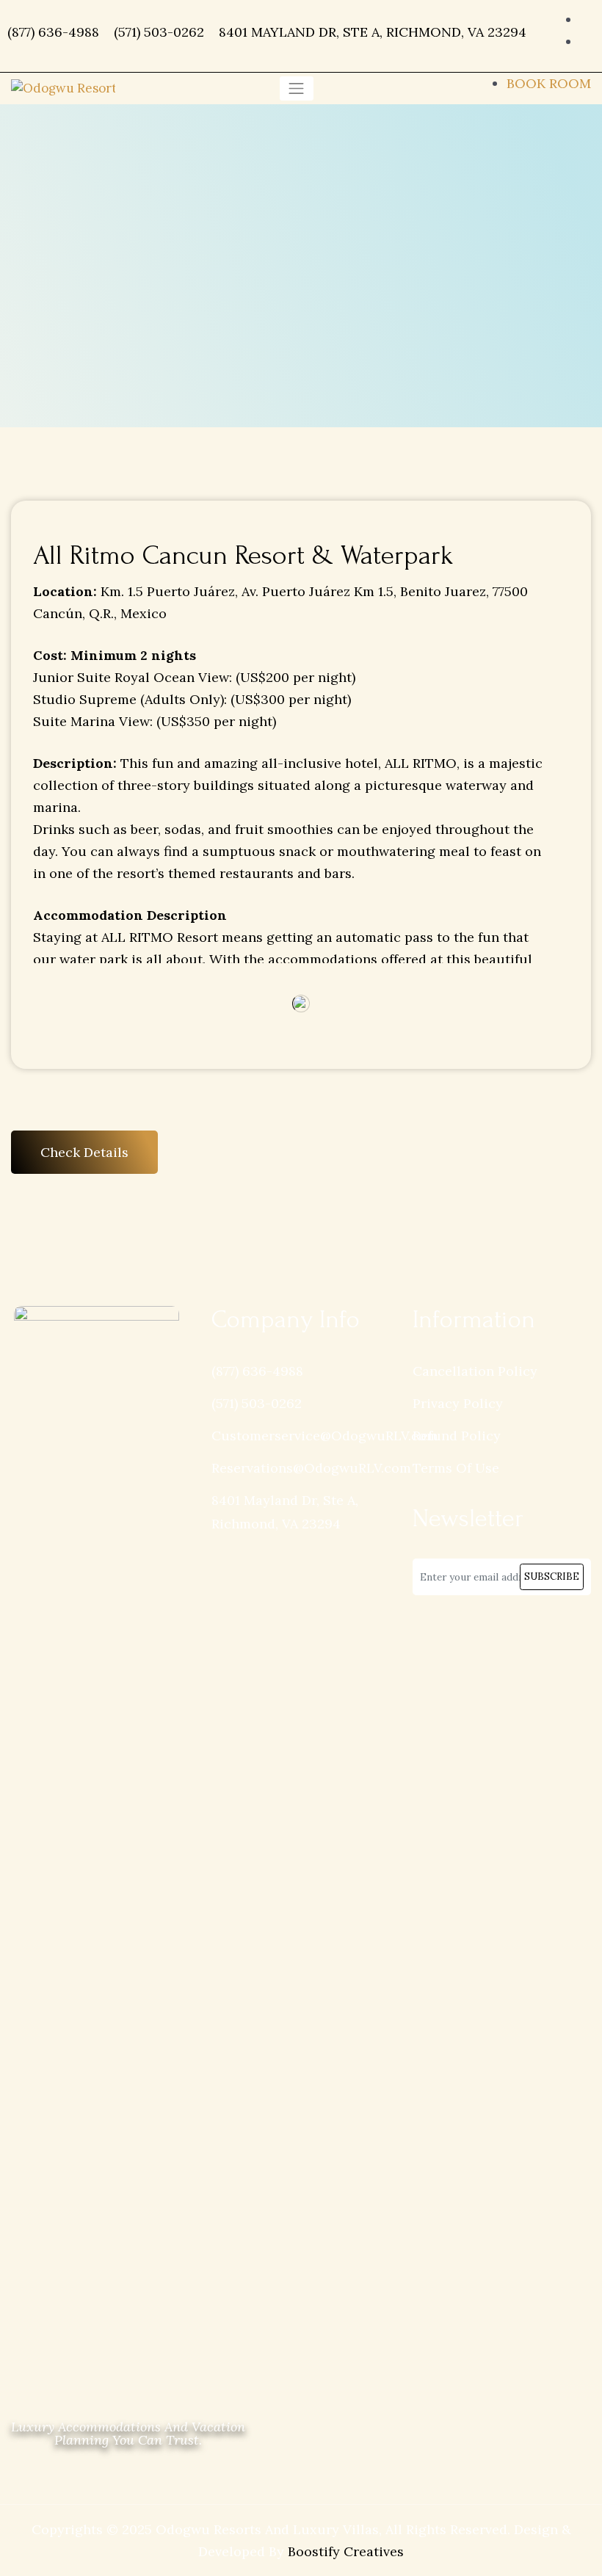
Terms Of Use (456, 1468)
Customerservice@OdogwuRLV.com (325, 1436)
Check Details (84, 1152)
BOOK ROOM (549, 83)
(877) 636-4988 (53, 32)
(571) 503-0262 (159, 32)
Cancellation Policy (475, 1371)
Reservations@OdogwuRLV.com (311, 1468)
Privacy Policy (458, 1403)
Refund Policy (457, 1436)
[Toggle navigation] (297, 88)
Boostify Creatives (346, 2551)
